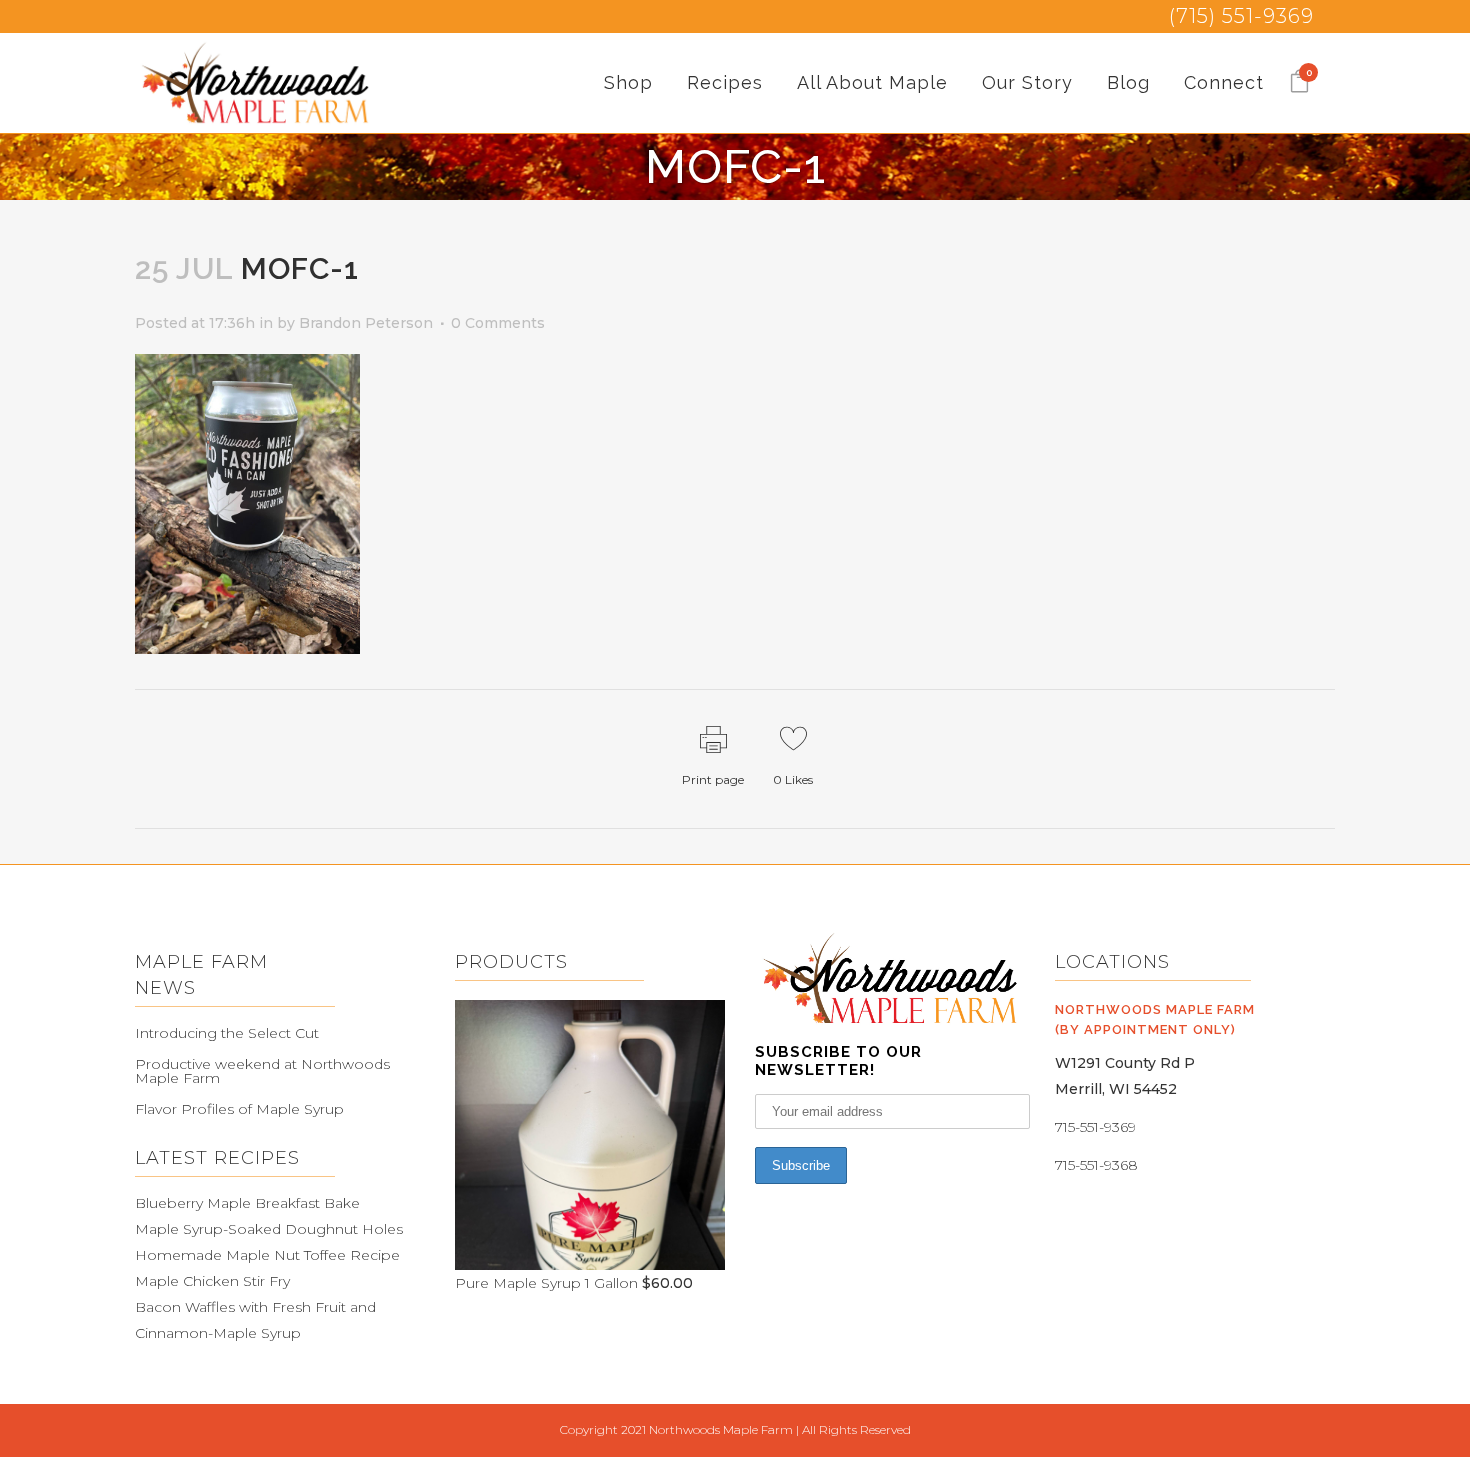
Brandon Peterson (366, 323)
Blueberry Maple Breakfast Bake (247, 1203)
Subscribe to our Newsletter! (838, 1061)
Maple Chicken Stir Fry (212, 1281)
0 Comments (498, 323)
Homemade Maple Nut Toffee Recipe (267, 1255)
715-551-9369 (1095, 1127)
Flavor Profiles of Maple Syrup (239, 1109)
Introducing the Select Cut (227, 1033)
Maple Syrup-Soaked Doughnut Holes (269, 1229)
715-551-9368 (1096, 1165)
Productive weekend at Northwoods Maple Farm (262, 1071)
